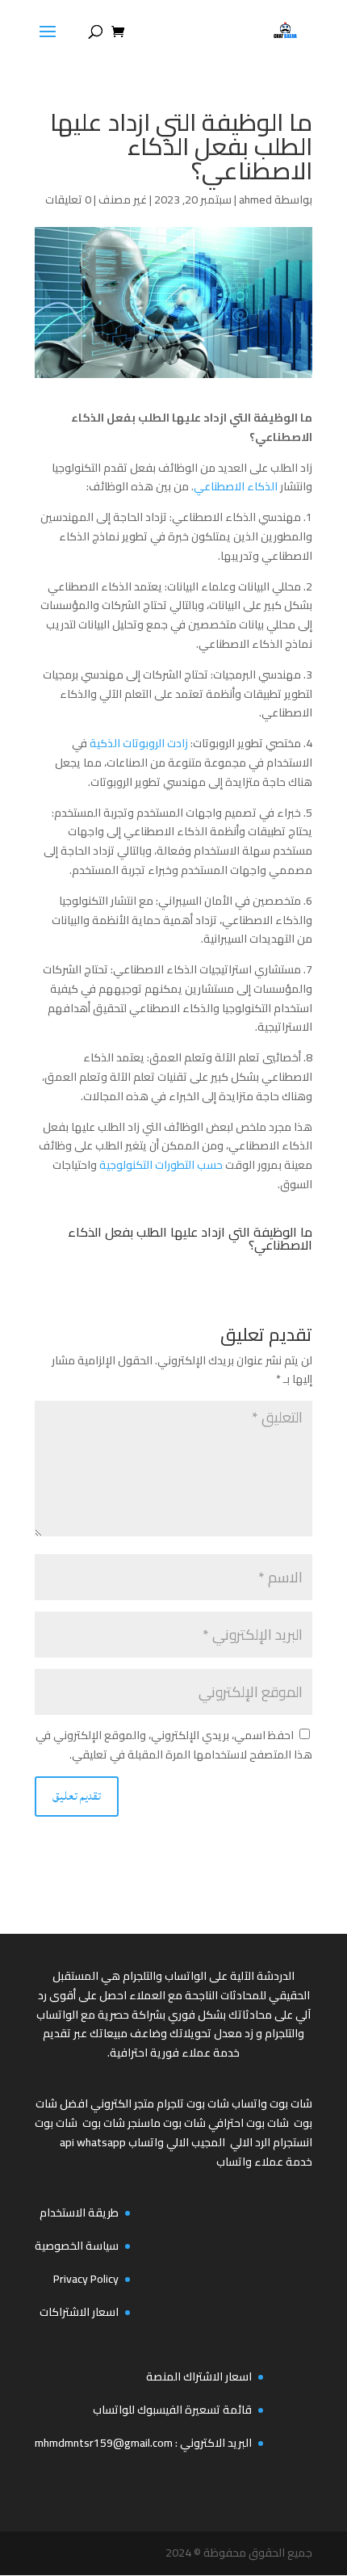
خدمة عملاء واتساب (264, 2162)
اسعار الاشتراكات (79, 2312)
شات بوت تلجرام (193, 2103)
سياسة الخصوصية (77, 2246)
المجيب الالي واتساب (177, 2142)
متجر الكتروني (122, 2103)
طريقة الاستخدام (79, 2213)
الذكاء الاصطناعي (237, 486)
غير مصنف (123, 200)
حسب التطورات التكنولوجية (162, 1165)
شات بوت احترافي (249, 2123)
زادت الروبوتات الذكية (140, 743)
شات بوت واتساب (272, 2103)
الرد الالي (250, 2142)
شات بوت (104, 2123)
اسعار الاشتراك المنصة (199, 2376)
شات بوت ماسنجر (167, 2123)
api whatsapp (93, 2142)
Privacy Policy (86, 2279)
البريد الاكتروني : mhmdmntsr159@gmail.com (143, 2443)
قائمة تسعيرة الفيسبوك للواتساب (172, 2410)
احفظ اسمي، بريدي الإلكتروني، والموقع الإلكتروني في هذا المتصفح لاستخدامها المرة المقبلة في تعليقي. (174, 1745)
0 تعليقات (68, 200)
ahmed (255, 200)
